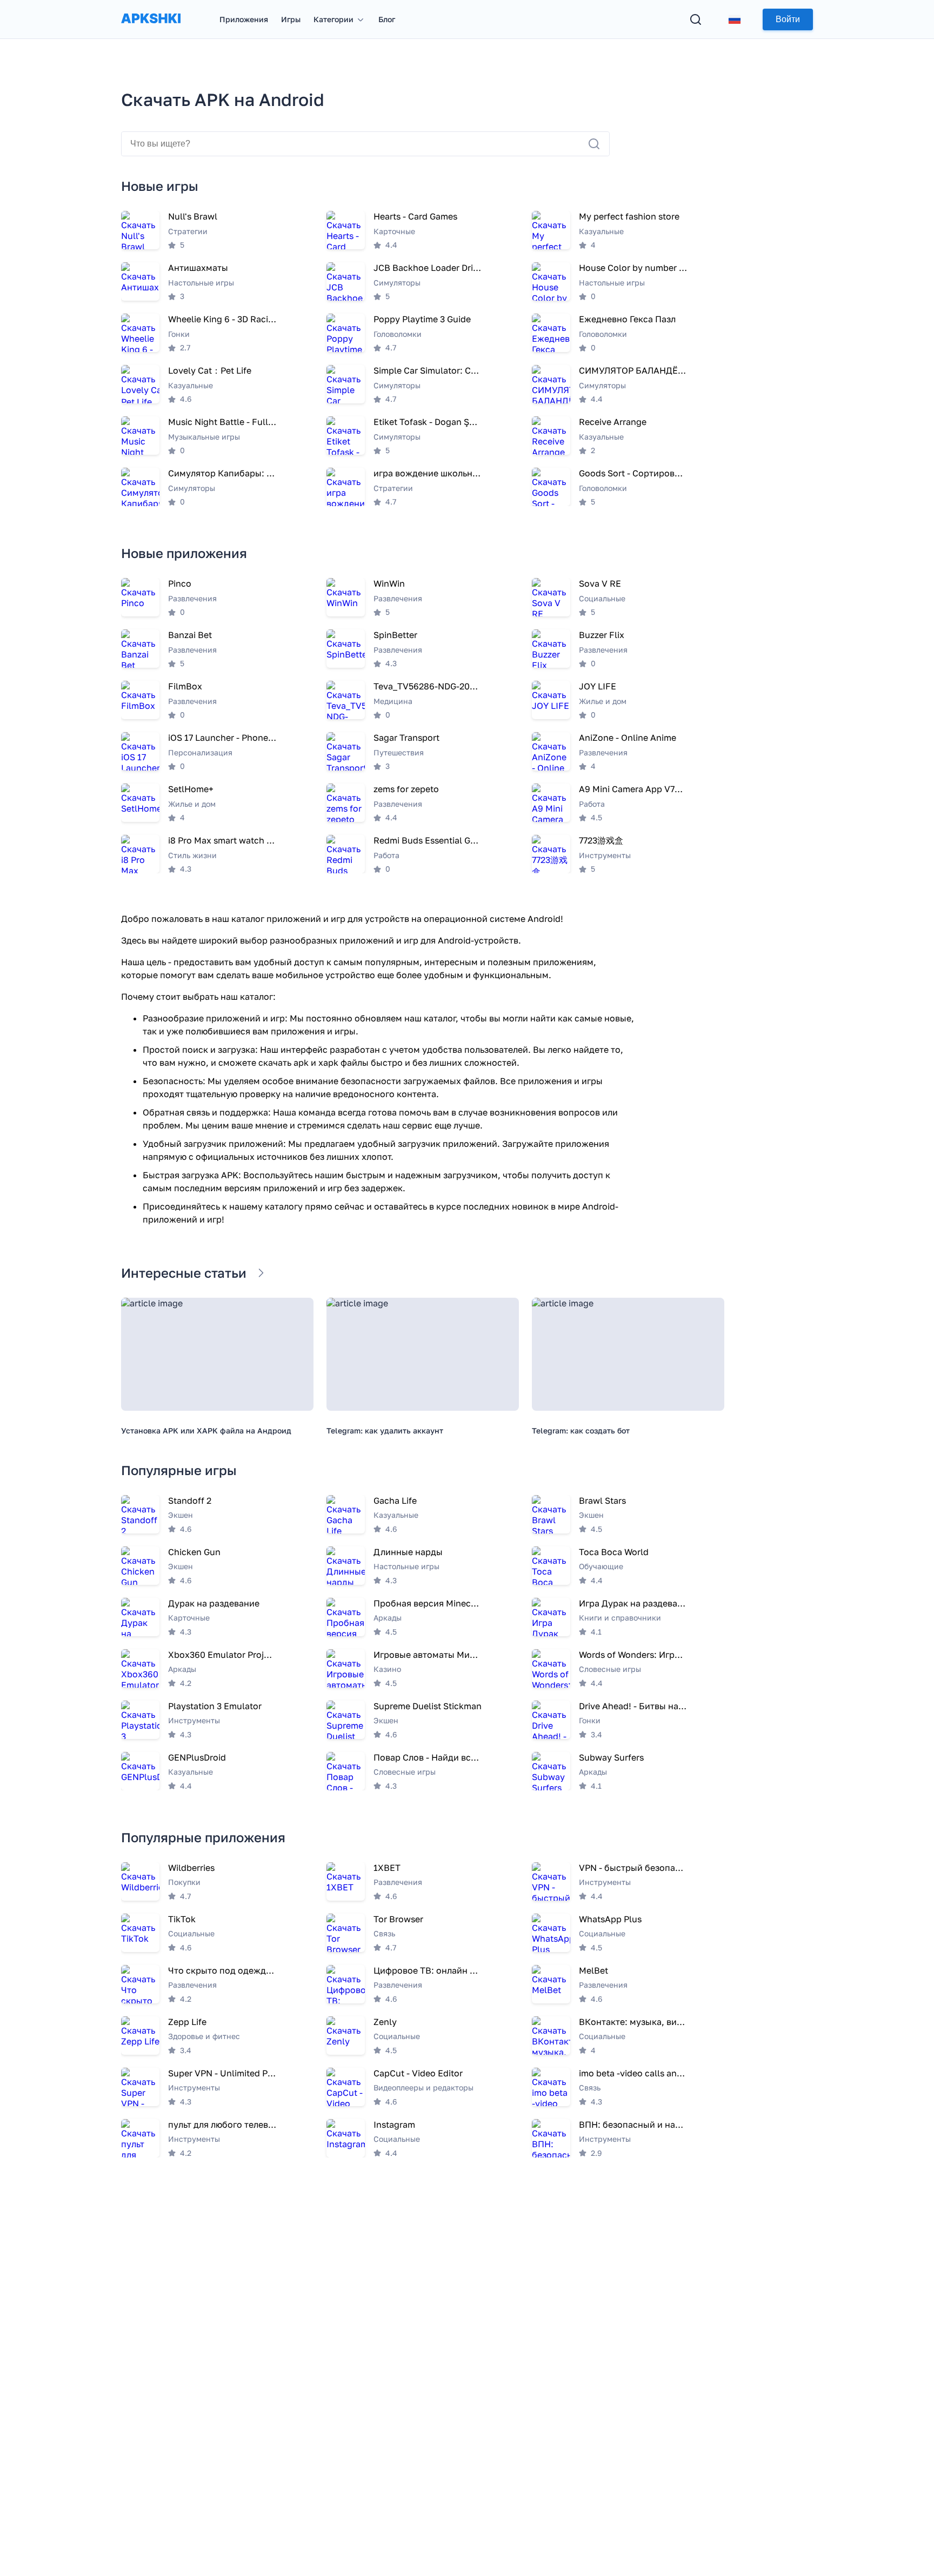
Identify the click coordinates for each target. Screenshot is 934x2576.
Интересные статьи (184, 1273)
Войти (788, 19)
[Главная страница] (151, 29)
